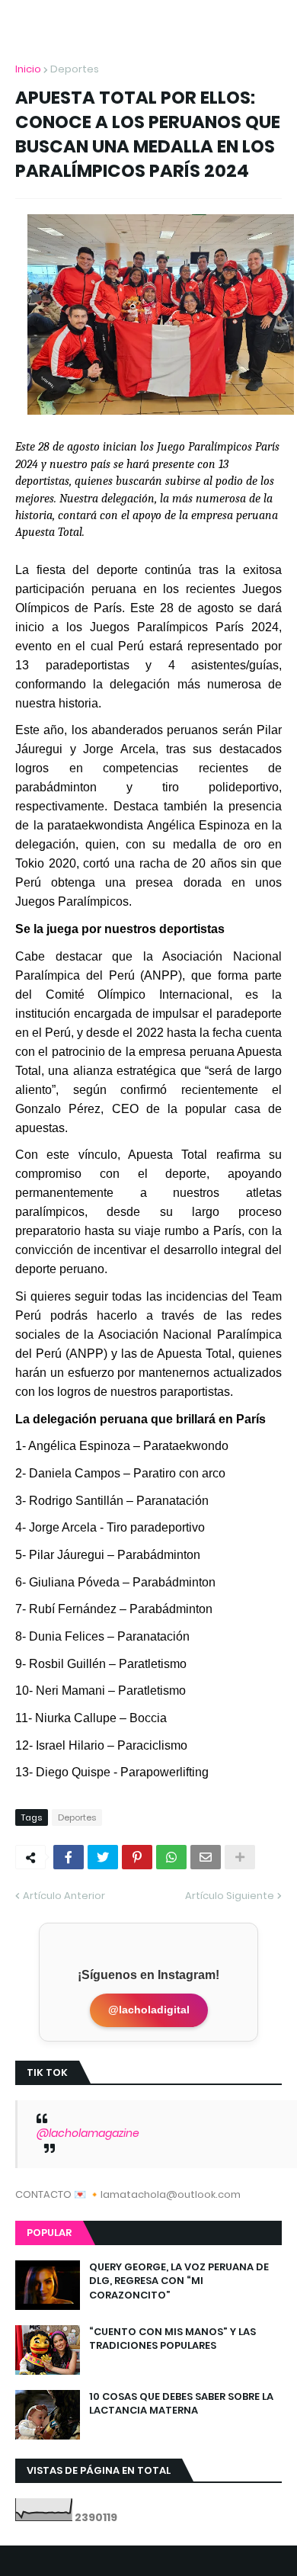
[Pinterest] (137, 1857)
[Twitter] (103, 1857)
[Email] (206, 1857)
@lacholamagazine (88, 2133)
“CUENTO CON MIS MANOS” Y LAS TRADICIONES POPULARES (172, 2339)
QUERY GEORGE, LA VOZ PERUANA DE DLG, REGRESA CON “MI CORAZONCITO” (179, 2281)
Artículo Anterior (64, 1896)
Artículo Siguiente (230, 1896)
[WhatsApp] (171, 1857)
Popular (49, 2233)
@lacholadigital (149, 2010)
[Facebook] (69, 1857)
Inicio (28, 69)
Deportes (75, 69)
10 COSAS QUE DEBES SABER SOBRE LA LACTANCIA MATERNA (181, 2404)
